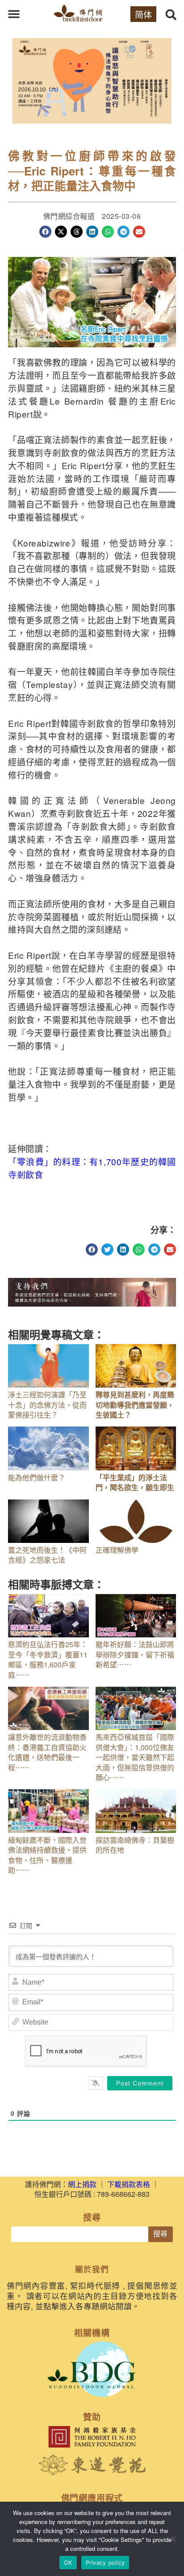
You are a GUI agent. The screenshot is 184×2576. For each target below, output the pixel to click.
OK (68, 2563)
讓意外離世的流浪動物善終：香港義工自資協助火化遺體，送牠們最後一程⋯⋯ (47, 1752)
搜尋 (160, 2234)
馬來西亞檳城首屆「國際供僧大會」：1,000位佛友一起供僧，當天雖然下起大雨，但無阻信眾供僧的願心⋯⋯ (135, 1757)
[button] (14, 14)
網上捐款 (82, 2184)
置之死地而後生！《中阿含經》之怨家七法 (47, 1555)
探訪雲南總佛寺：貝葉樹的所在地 (135, 1845)
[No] (173, 2539)
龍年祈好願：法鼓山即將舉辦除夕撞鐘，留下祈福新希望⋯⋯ (135, 1654)
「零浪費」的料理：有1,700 (65, 1161)
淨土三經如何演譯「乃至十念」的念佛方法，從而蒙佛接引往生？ (47, 1405)
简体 (143, 14)
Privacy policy (105, 2563)
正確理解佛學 (117, 1550)
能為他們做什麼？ (37, 1477)
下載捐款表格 (129, 2184)
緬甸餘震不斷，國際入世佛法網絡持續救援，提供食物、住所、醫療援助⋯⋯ (47, 1855)
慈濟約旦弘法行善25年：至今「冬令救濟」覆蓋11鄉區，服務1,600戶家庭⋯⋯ (48, 1659)
